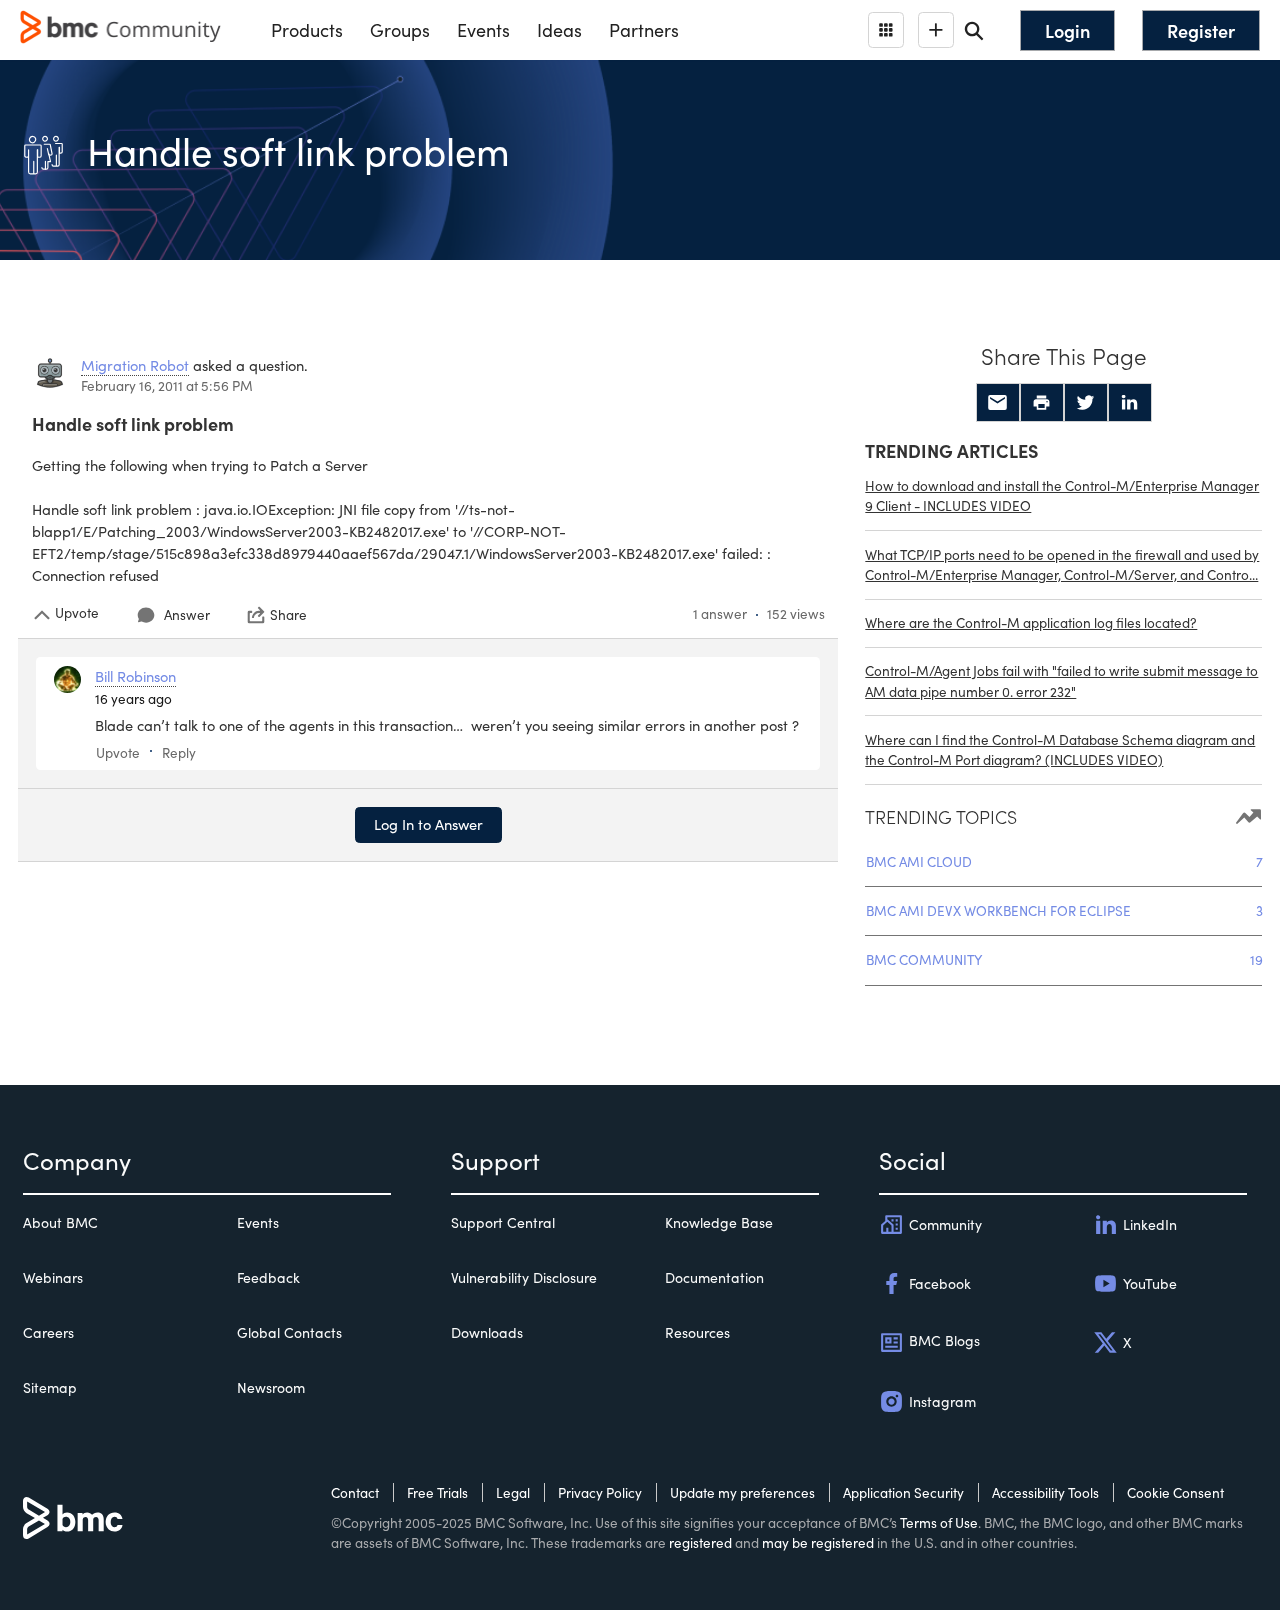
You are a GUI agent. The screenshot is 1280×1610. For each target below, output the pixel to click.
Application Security (903, 1492)
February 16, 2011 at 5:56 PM (167, 385)
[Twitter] (1086, 403)
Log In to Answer (428, 824)
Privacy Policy (600, 1492)
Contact (355, 1492)
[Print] (1042, 403)
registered (700, 1542)
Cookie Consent (1175, 1492)
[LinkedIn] (1130, 403)
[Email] (998, 403)
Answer (187, 614)
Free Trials (437, 1492)
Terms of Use (939, 1522)
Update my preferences (742, 1492)
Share (288, 615)
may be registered (818, 1542)
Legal (513, 1492)
